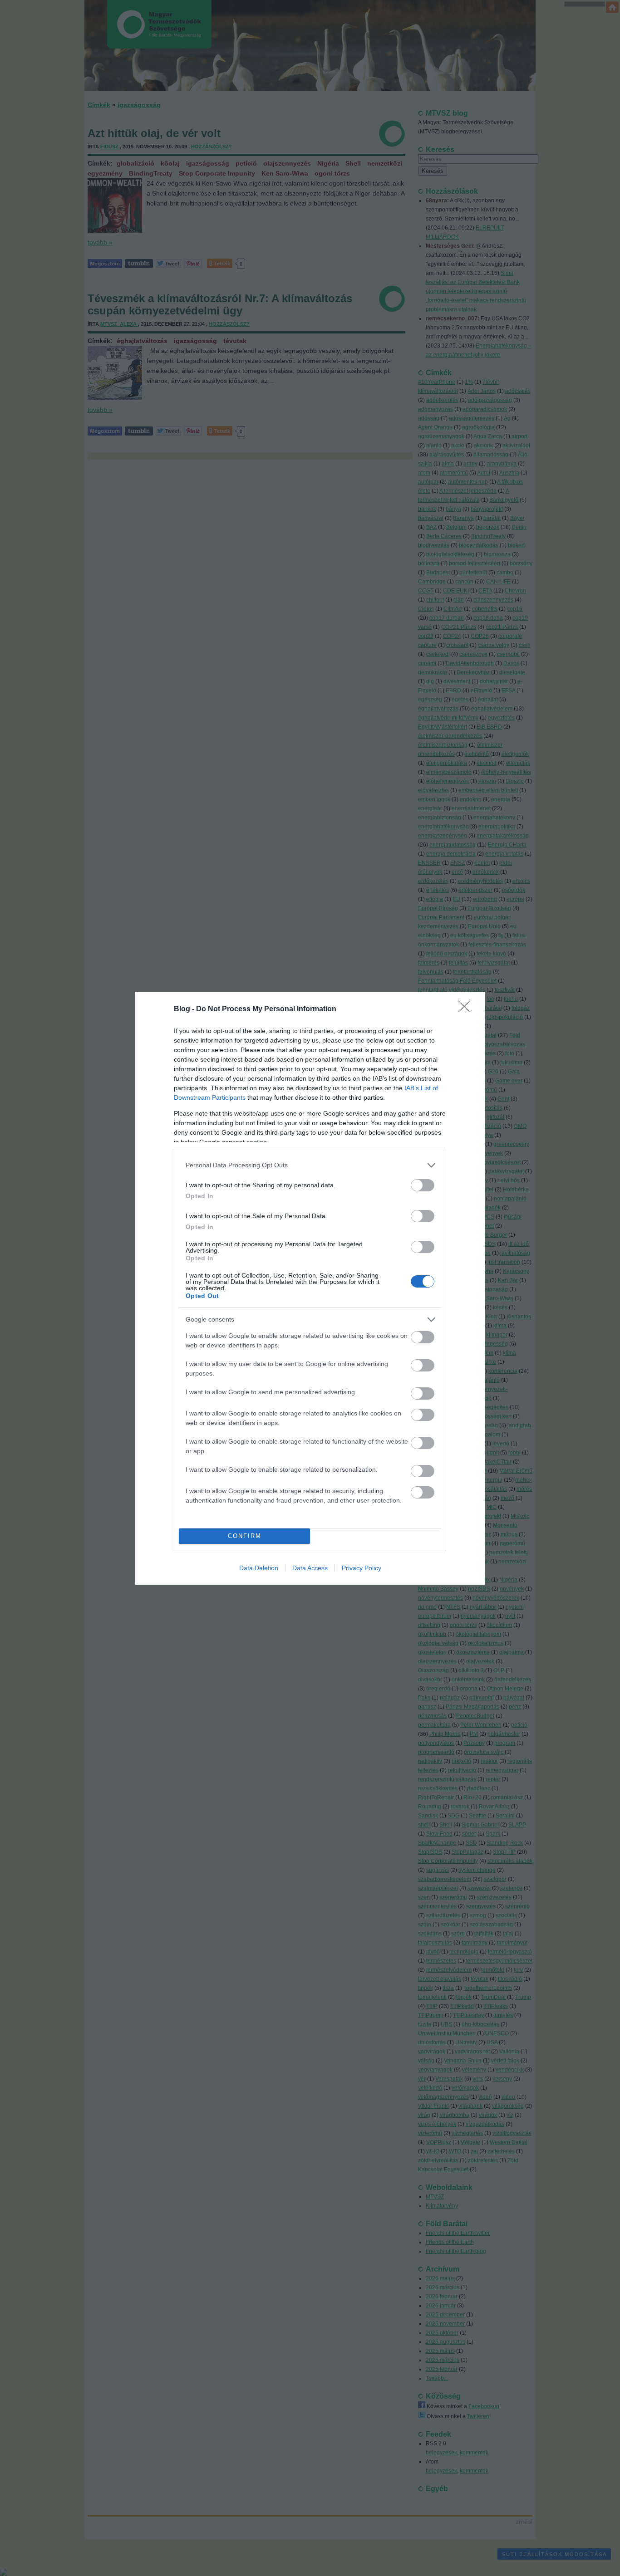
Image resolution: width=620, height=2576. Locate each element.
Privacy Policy (362, 1568)
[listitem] (310, 1165)
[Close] (467, 1009)
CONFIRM (245, 1536)
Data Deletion (259, 1568)
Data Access (310, 1568)
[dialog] (310, 1288)
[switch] (423, 1185)
